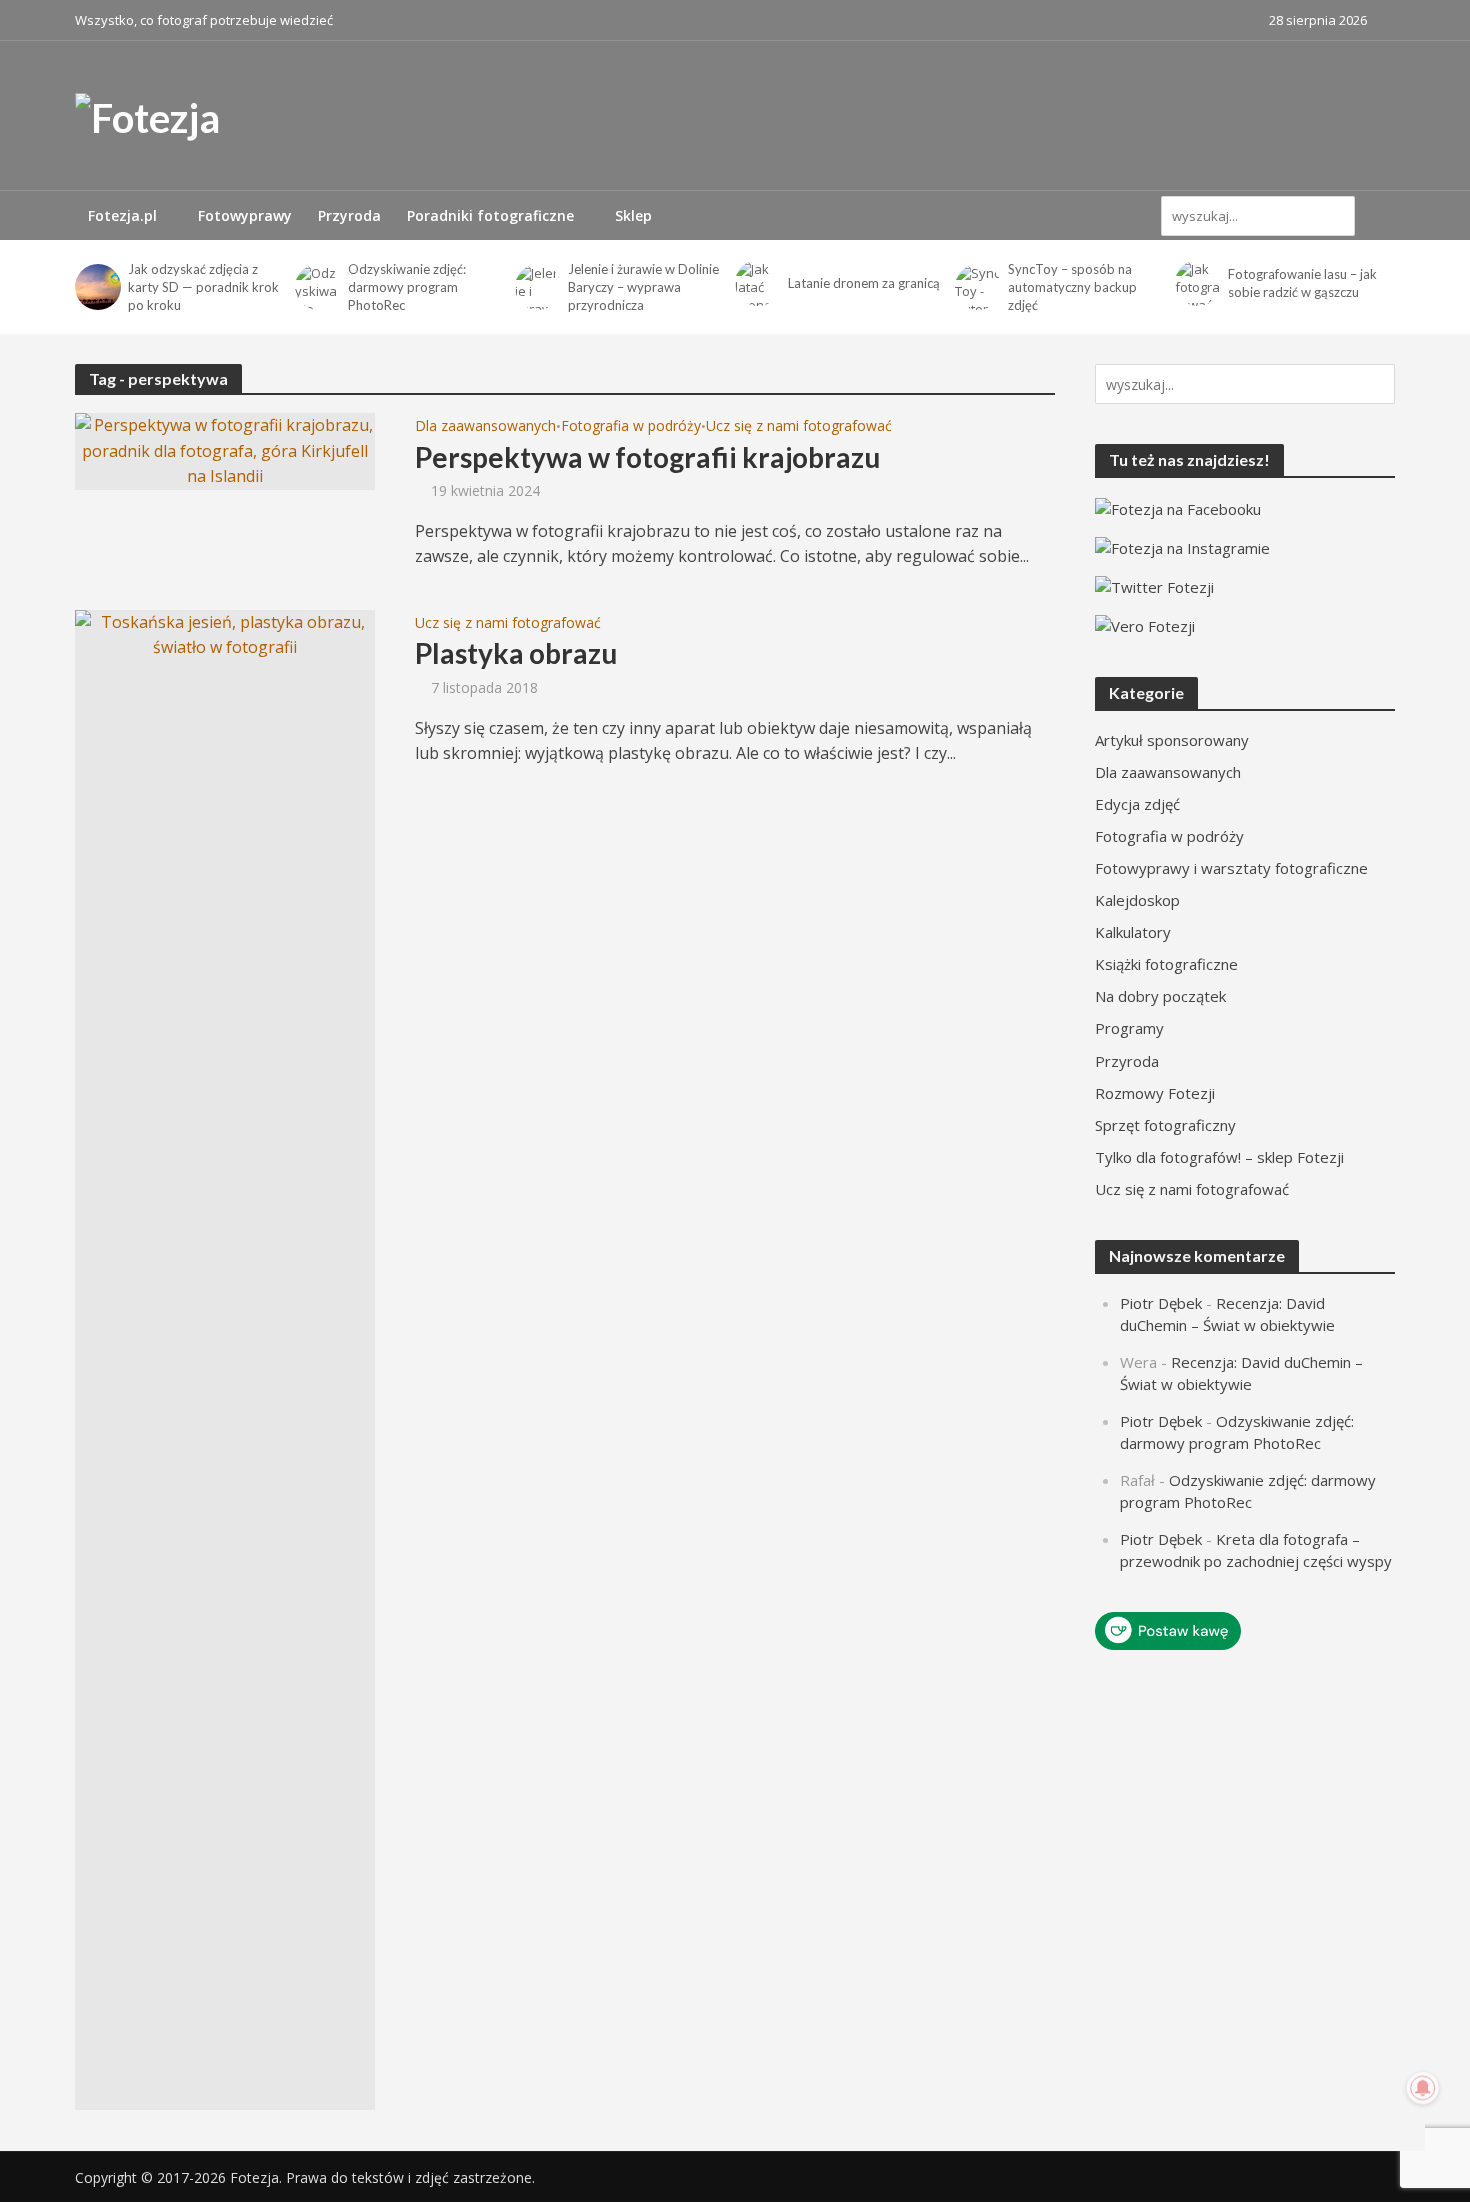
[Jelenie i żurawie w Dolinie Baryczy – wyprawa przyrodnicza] (536, 287)
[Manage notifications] (1423, 2088)
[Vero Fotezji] (1145, 624)
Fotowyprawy (245, 215)
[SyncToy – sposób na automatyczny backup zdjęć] (976, 287)
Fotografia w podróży (631, 427)
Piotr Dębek (1161, 1303)
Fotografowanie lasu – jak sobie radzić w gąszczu (1302, 283)
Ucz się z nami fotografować (799, 427)
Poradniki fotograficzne (490, 215)
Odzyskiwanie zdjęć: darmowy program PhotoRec (407, 287)
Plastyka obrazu (516, 653)
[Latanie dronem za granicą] (756, 283)
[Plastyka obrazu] (225, 1358)
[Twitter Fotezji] (1154, 585)
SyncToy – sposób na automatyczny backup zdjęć (1072, 287)
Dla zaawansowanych (485, 427)
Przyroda (349, 215)
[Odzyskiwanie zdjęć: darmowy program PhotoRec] (316, 287)
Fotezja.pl (122, 215)
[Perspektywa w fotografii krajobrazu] (225, 450)
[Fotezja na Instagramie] (1182, 546)
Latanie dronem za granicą (864, 283)
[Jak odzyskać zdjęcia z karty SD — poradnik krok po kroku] (96, 287)
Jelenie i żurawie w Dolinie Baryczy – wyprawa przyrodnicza (643, 287)
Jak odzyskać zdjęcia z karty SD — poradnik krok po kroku (203, 287)
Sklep (633, 215)
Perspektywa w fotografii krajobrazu (647, 457)
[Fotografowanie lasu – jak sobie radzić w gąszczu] (1196, 283)
